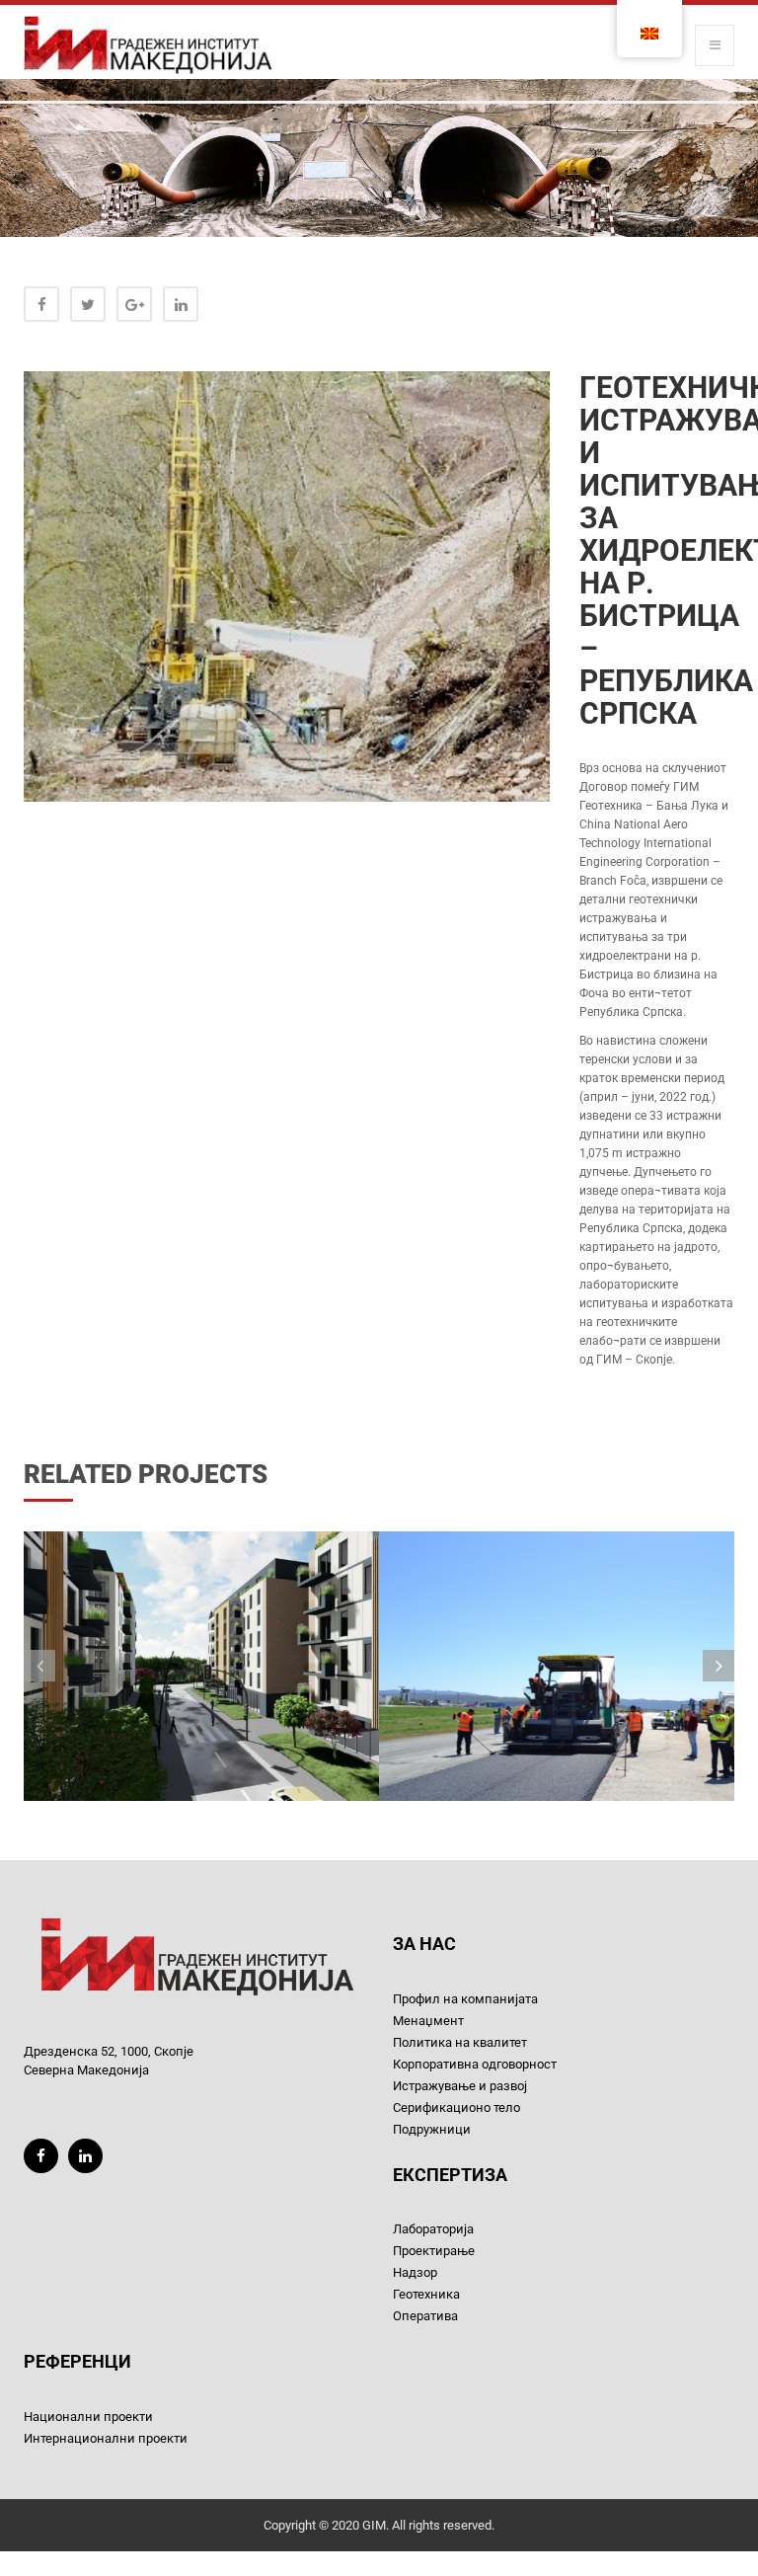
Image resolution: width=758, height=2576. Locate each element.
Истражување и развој (460, 2086)
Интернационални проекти (106, 2438)
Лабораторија (433, 2229)
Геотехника (426, 2294)
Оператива (425, 2316)
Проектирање (434, 2251)
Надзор (415, 2272)
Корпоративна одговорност (475, 2064)
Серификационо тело (456, 2108)
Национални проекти (88, 2417)
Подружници (432, 2129)
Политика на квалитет (460, 2042)
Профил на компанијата (465, 1999)
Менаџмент (428, 2021)
